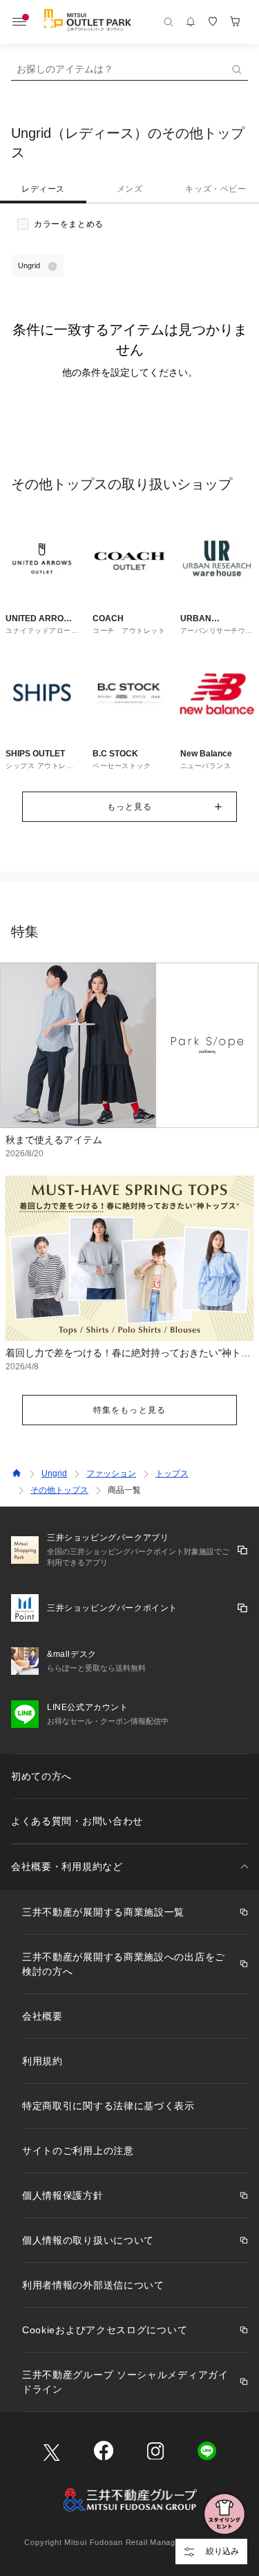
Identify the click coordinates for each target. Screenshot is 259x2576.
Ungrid (54, 1473)
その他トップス (59, 1490)
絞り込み (222, 2551)
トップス (172, 1473)
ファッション (111, 1473)
